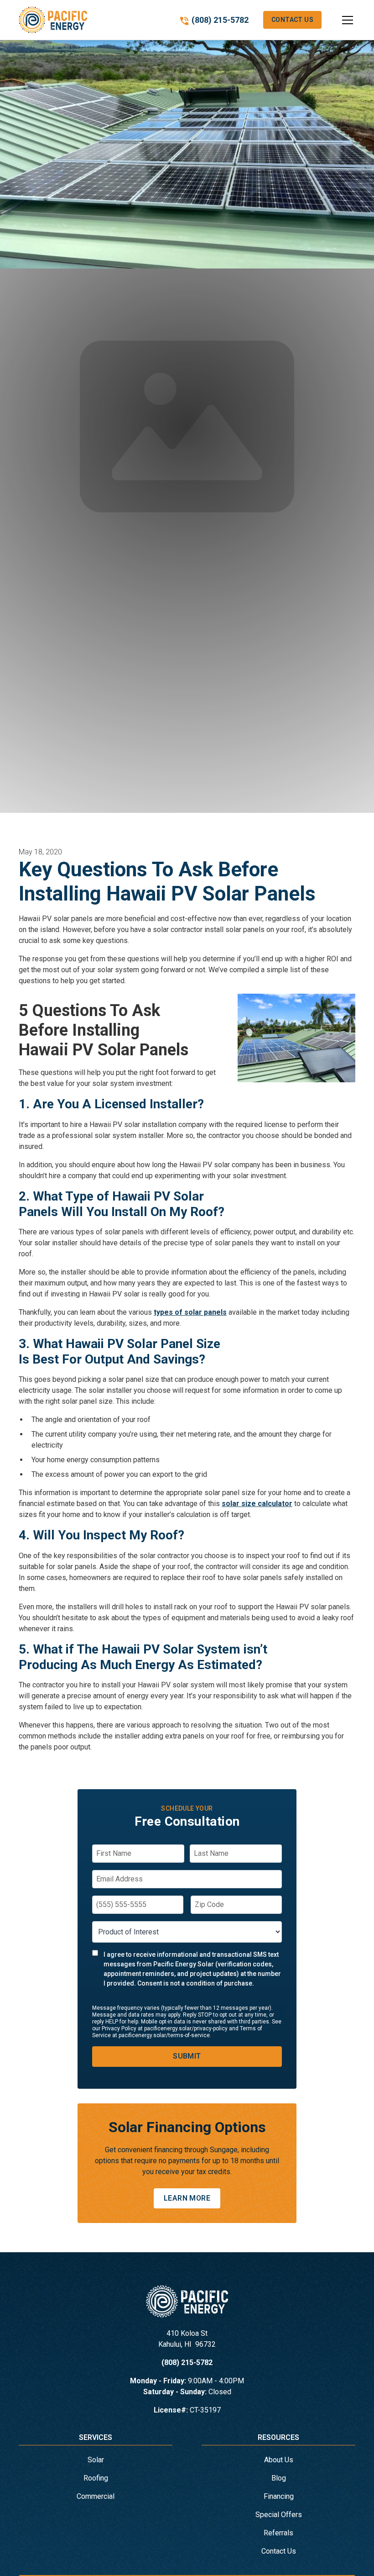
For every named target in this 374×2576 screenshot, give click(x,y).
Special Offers (279, 2515)
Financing (279, 2496)
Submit (187, 2056)
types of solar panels (190, 1312)
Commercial (96, 2496)
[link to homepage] (53, 20)
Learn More (187, 2198)
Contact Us (292, 20)
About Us (279, 2460)
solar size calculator (257, 1504)
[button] (338, 20)
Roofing (96, 2478)
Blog (279, 2478)
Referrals (278, 2533)
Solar (96, 2460)
